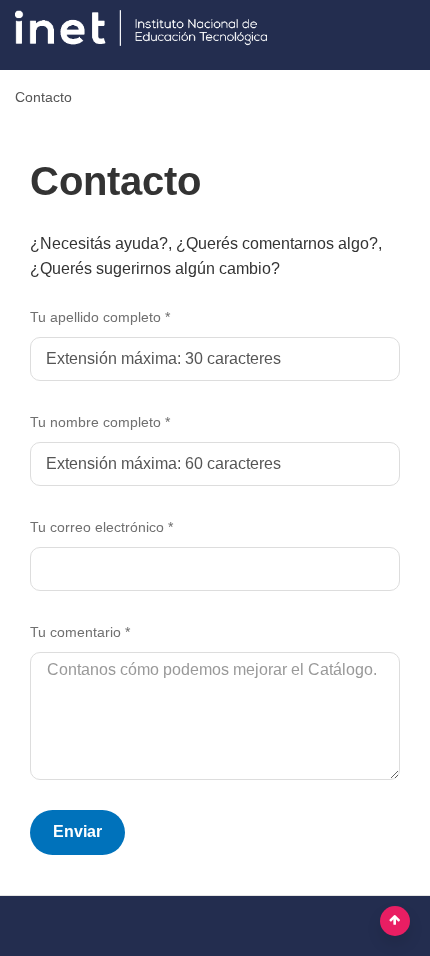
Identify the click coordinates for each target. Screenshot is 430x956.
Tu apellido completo (100, 317)
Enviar (77, 831)
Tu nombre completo (100, 422)
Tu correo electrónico (101, 527)
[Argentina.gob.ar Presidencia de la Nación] (148, 32)
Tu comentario (80, 632)
